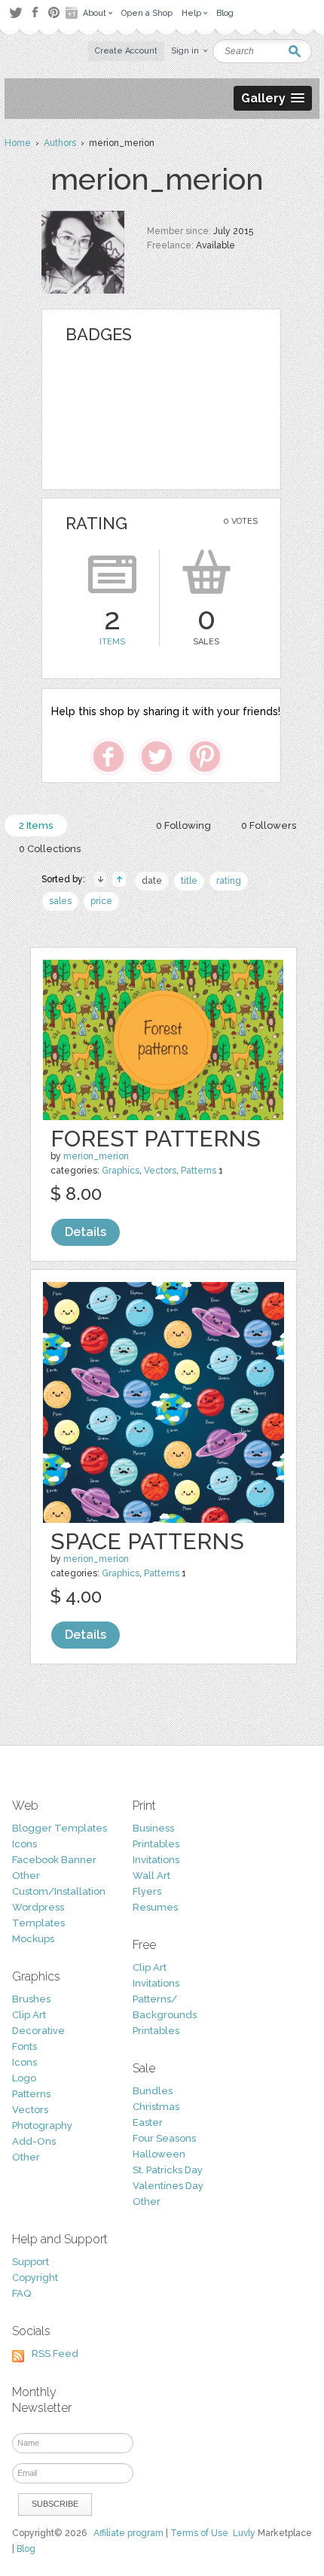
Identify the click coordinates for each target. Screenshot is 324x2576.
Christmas (156, 2107)
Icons (24, 1844)
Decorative (38, 2031)
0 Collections (50, 849)
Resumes (155, 1907)
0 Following (183, 825)
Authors (60, 143)
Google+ (73, 13)
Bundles (153, 2091)
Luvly (244, 2533)
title (189, 881)
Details (86, 1232)
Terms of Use (199, 2533)
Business (153, 1828)
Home (18, 143)
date (152, 881)
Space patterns (147, 1541)
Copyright (35, 2278)
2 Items (36, 825)
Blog (26, 2549)
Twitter (15, 12)
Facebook (35, 13)
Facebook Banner (54, 1860)
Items (112, 642)
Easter (148, 2122)
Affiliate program (128, 2533)
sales (60, 901)
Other (26, 1876)
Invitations (156, 1860)
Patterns (199, 1171)
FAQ (21, 2293)
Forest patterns (156, 1139)
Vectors (160, 1171)
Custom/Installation (59, 1891)
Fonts (24, 2046)
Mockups (33, 1939)
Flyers (147, 1891)
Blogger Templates (60, 1828)
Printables (156, 1844)
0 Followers (269, 825)
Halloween (159, 2154)
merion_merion (96, 1156)
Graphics (121, 1171)
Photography (42, 2125)
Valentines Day (168, 2186)
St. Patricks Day (168, 2170)
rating (229, 881)
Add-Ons (34, 2141)
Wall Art (151, 1876)
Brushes (31, 1999)
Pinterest (54, 12)
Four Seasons (164, 2138)
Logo (24, 2078)
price (101, 901)
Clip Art (29, 2015)
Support (31, 2262)
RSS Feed (55, 2354)
